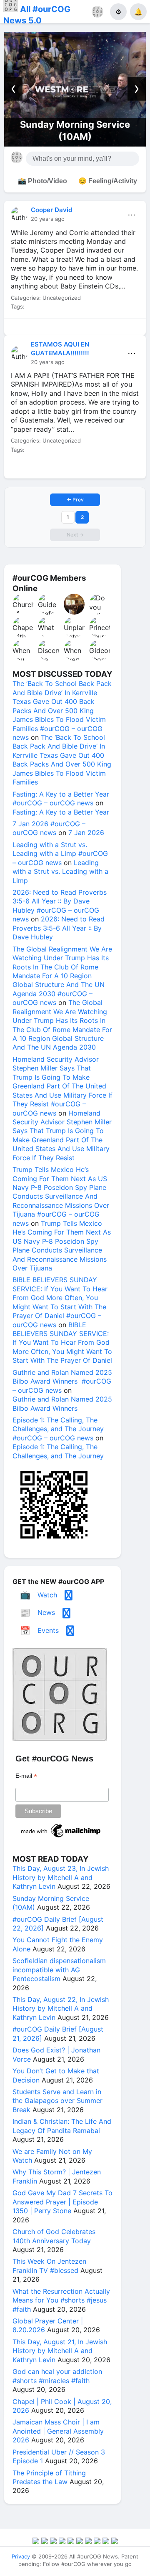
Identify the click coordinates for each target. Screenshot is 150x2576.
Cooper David (51, 210)
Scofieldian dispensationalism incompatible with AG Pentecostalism (59, 1970)
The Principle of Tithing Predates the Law (49, 2477)
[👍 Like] (21, 329)
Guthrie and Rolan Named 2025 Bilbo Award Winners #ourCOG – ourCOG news (62, 1381)
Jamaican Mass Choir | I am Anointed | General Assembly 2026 (58, 2431)
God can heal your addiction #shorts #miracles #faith (57, 2376)
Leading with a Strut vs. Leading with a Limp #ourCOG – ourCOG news (60, 854)
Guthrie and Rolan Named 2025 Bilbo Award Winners (62, 1403)
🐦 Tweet (129, 329)
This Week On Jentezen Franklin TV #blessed (49, 2266)
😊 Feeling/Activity (108, 181)
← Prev (75, 500)
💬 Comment (57, 329)
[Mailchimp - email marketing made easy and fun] (61, 1837)
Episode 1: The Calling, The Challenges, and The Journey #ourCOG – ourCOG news (58, 1429)
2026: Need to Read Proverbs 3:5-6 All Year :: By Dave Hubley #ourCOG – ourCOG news (60, 906)
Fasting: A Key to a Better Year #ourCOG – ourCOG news (61, 798)
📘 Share (93, 329)
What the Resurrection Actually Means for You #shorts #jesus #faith (61, 2300)
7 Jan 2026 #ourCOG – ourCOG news (49, 828)
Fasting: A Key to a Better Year (61, 812)
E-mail (26, 1776)
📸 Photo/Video (42, 181)
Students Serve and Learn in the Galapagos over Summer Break (57, 2101)
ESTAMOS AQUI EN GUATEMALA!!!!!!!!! (60, 348)
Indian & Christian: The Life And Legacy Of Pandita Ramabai (62, 2126)
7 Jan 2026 (86, 833)
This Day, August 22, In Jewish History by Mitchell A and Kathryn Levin (61, 2008)
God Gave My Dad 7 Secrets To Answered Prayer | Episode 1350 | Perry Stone (62, 2202)
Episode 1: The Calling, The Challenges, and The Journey (58, 1451)
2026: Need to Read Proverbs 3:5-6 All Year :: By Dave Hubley (59, 928)
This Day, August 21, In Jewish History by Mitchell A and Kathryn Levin (60, 2351)
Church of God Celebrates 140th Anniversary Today (54, 2236)
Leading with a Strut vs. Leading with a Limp (60, 872)
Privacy (21, 2556)
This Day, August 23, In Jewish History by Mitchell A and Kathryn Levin (61, 1877)
